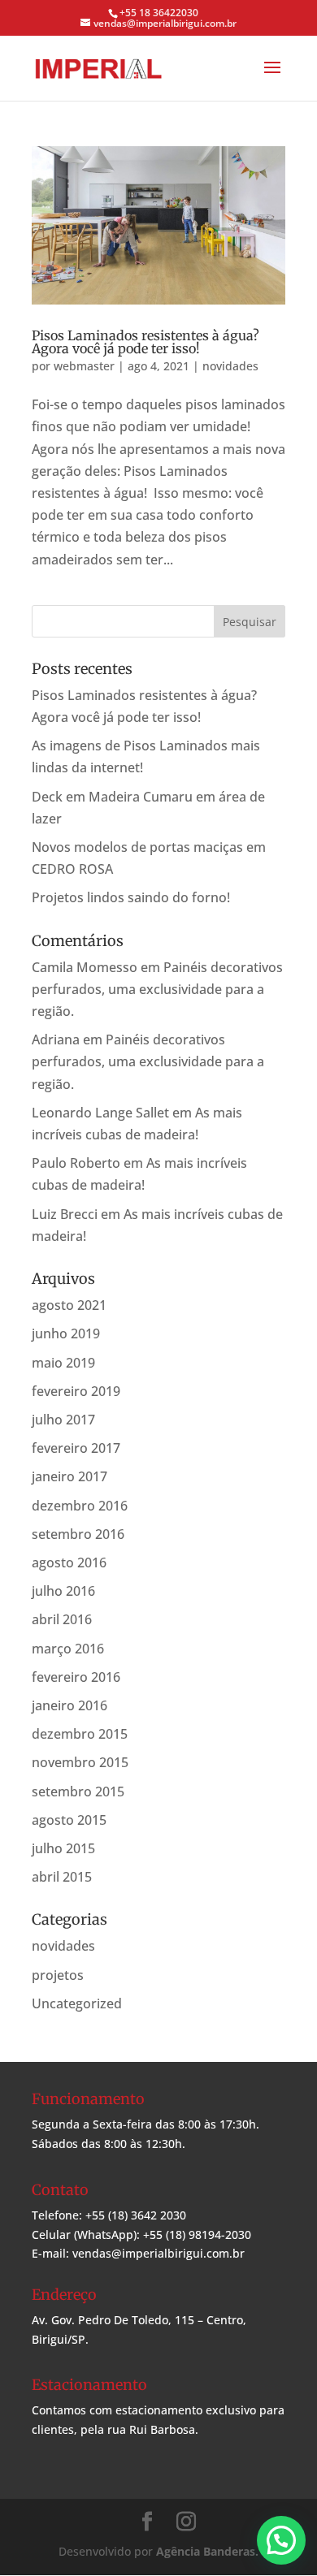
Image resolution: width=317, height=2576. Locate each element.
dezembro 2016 (80, 1506)
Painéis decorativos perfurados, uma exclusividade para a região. (157, 989)
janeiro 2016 (69, 1705)
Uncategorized (77, 2003)
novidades (230, 366)
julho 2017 (63, 1420)
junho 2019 (66, 1333)
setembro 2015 (78, 1792)
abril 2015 (62, 1877)
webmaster (84, 366)
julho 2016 (63, 1591)
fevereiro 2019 (76, 1391)
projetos (58, 1975)
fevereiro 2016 (76, 1677)
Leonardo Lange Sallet (100, 1113)
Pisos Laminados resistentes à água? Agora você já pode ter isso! (145, 342)
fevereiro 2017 (76, 1448)
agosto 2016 (69, 1562)
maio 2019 (63, 1363)
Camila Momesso (85, 967)
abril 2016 (62, 1619)
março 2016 (68, 1649)
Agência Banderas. (207, 2551)
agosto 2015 (69, 1820)
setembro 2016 (78, 1534)
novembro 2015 (80, 1762)
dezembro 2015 (80, 1734)
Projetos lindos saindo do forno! (131, 897)
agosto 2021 (69, 1305)
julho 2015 (63, 1848)
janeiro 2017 (69, 1476)
